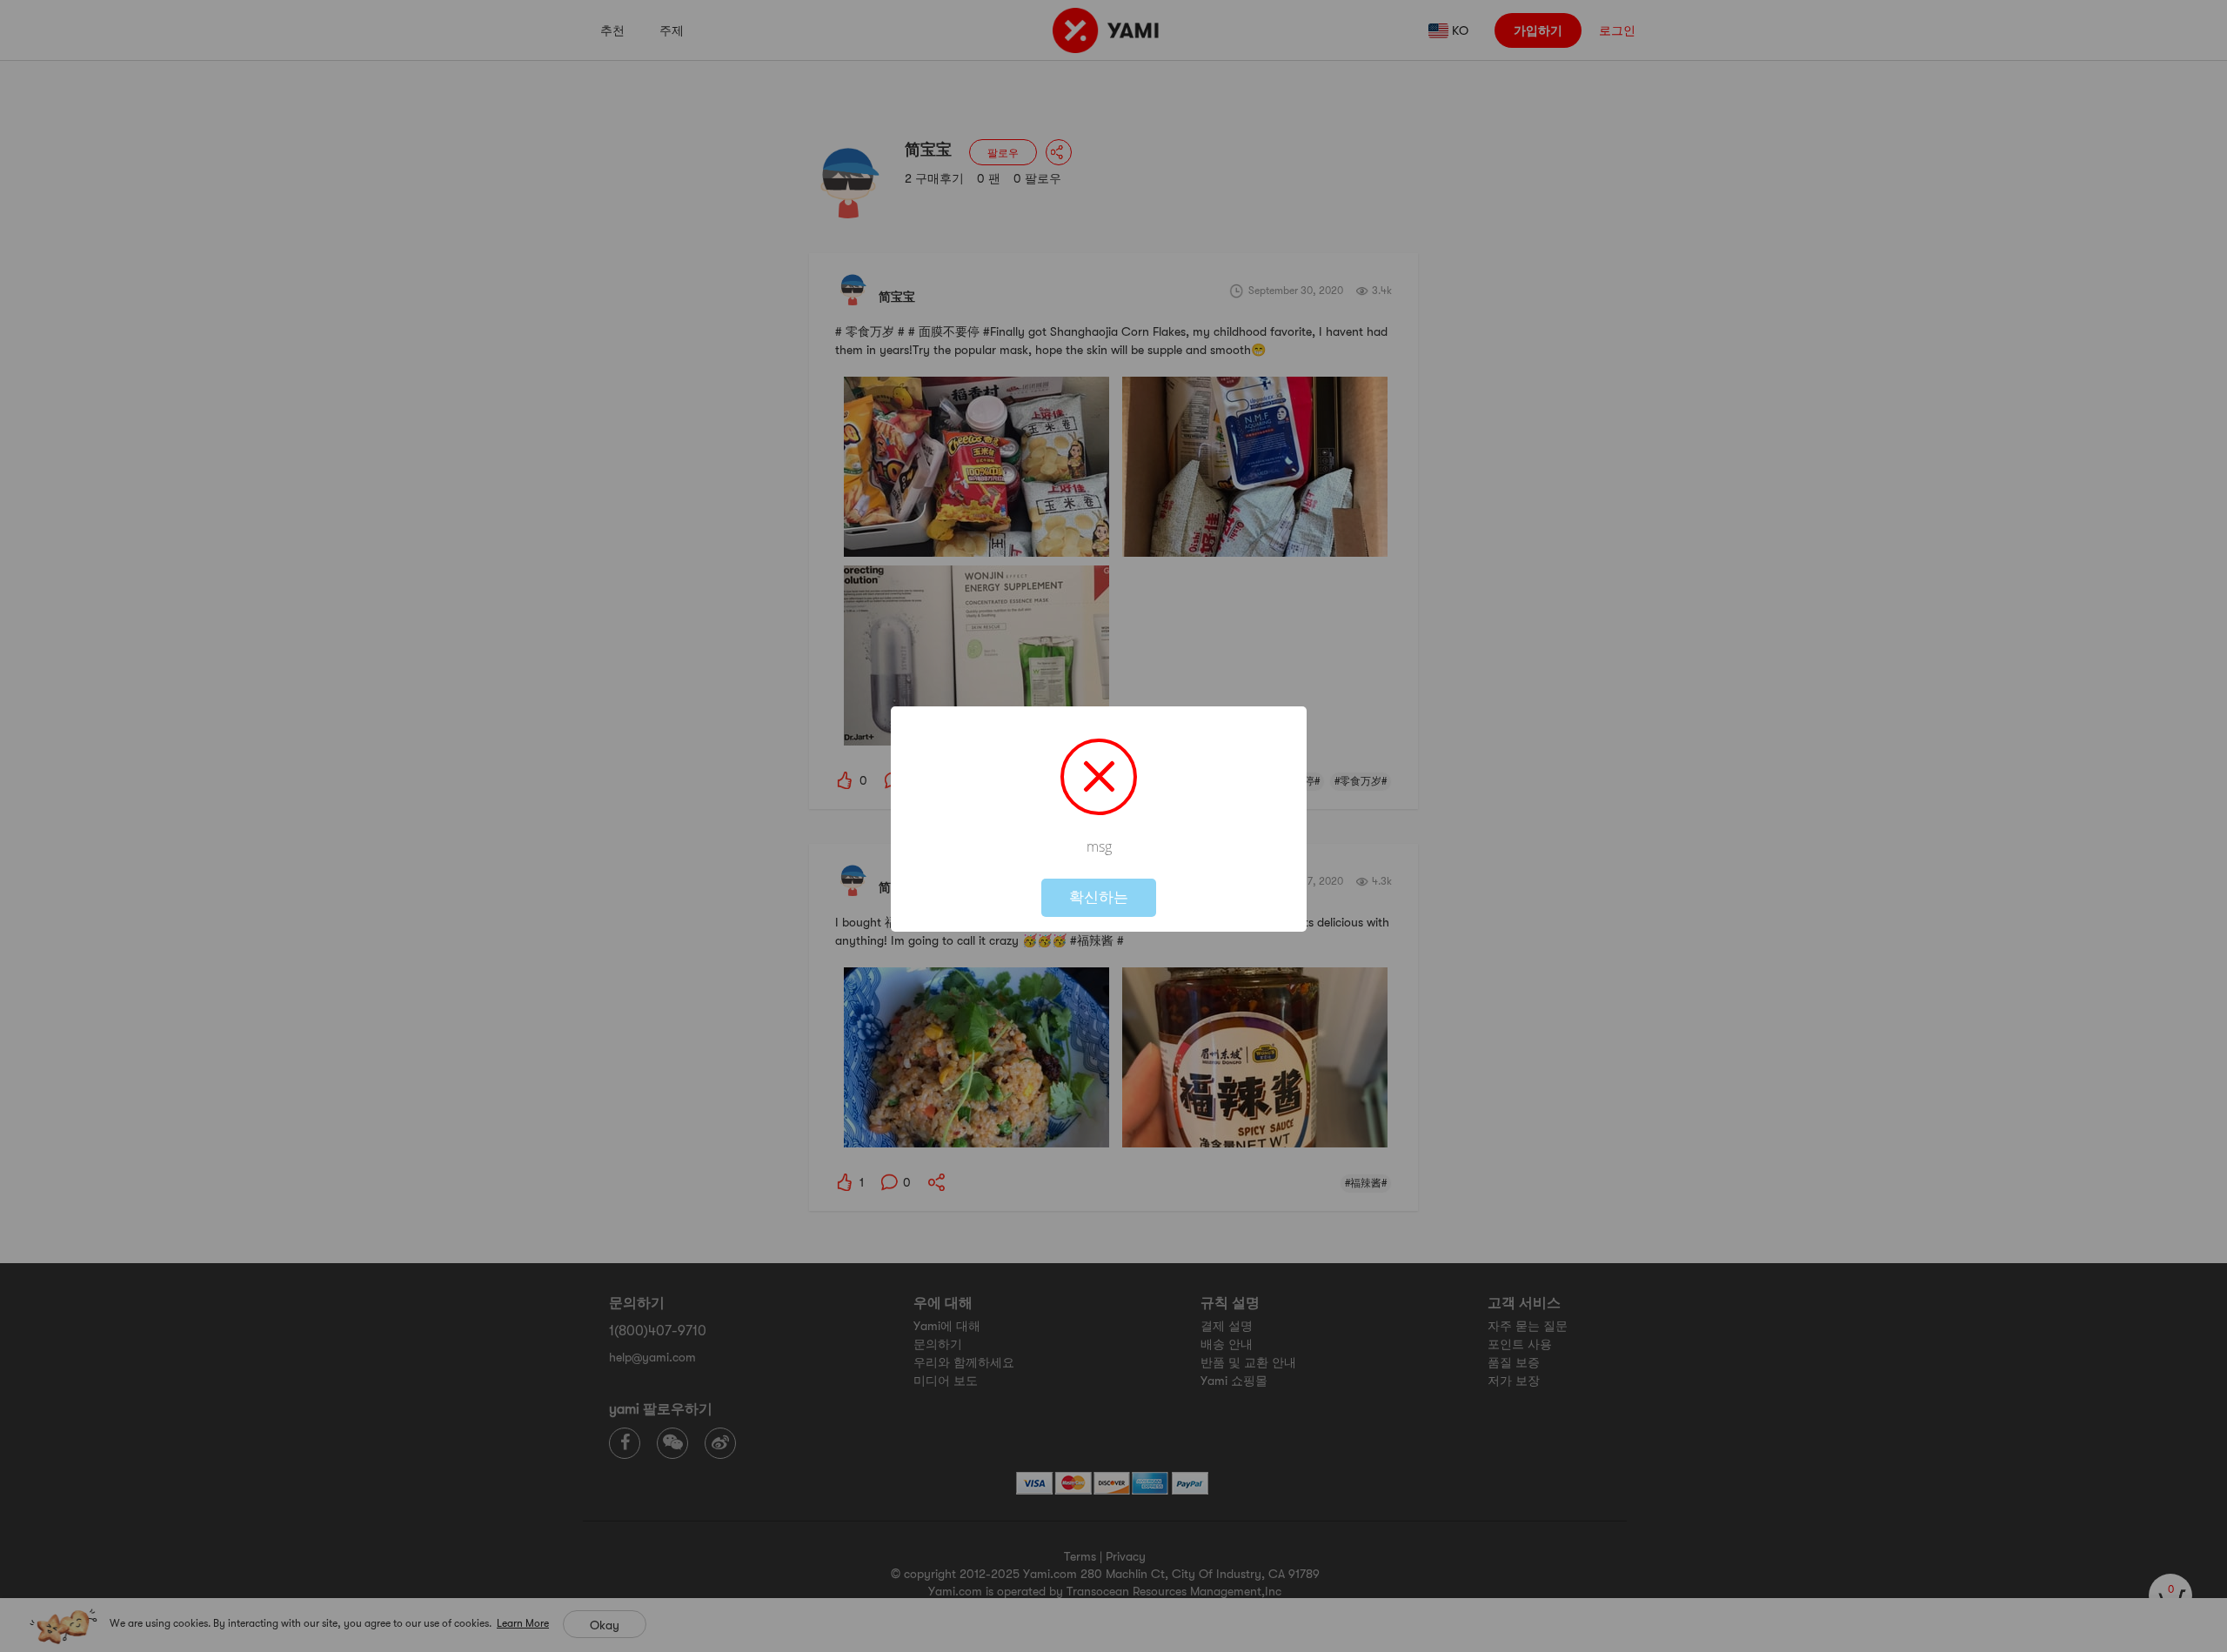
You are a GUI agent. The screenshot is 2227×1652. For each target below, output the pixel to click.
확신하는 (1099, 897)
